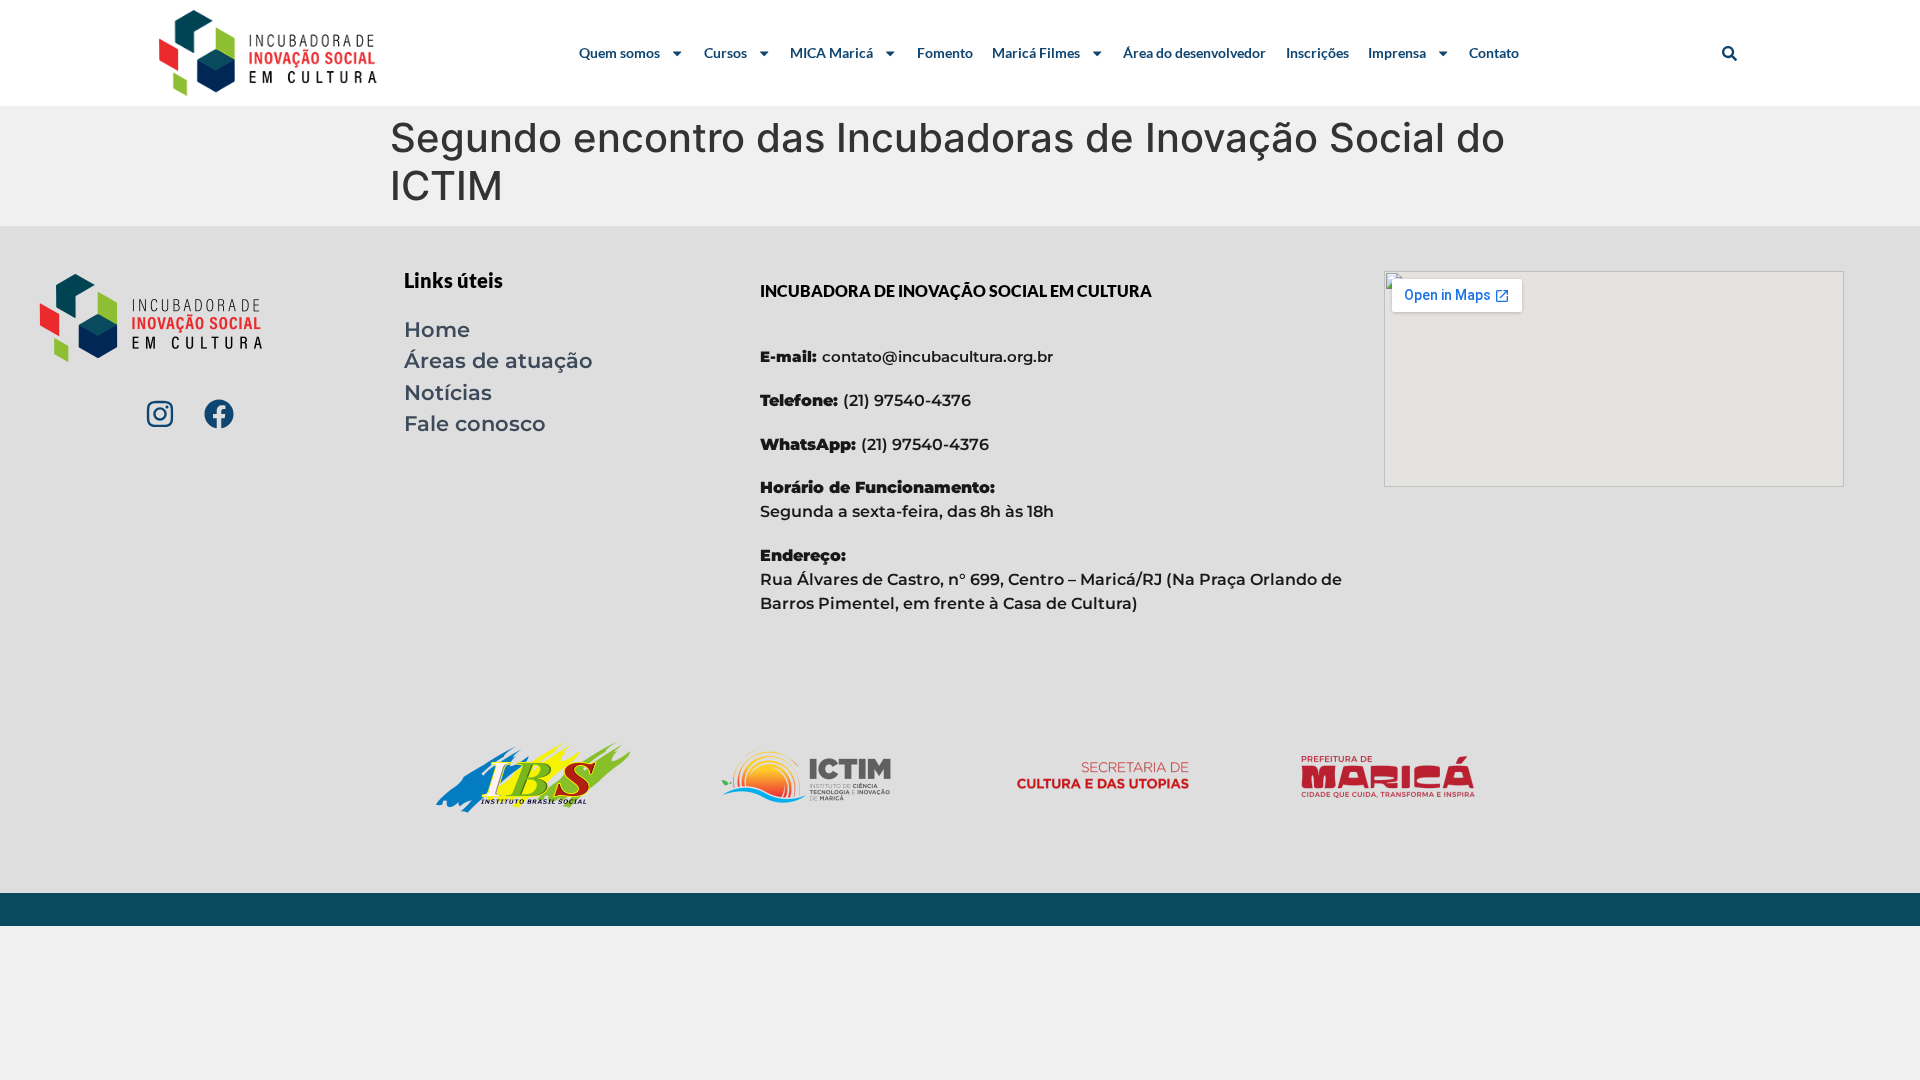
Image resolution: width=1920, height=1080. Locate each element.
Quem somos (619, 52)
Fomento (945, 52)
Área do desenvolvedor (1194, 52)
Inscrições (1317, 52)
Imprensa (1397, 52)
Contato (1494, 52)
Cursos (725, 52)
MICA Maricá (831, 52)
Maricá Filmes (1036, 52)
